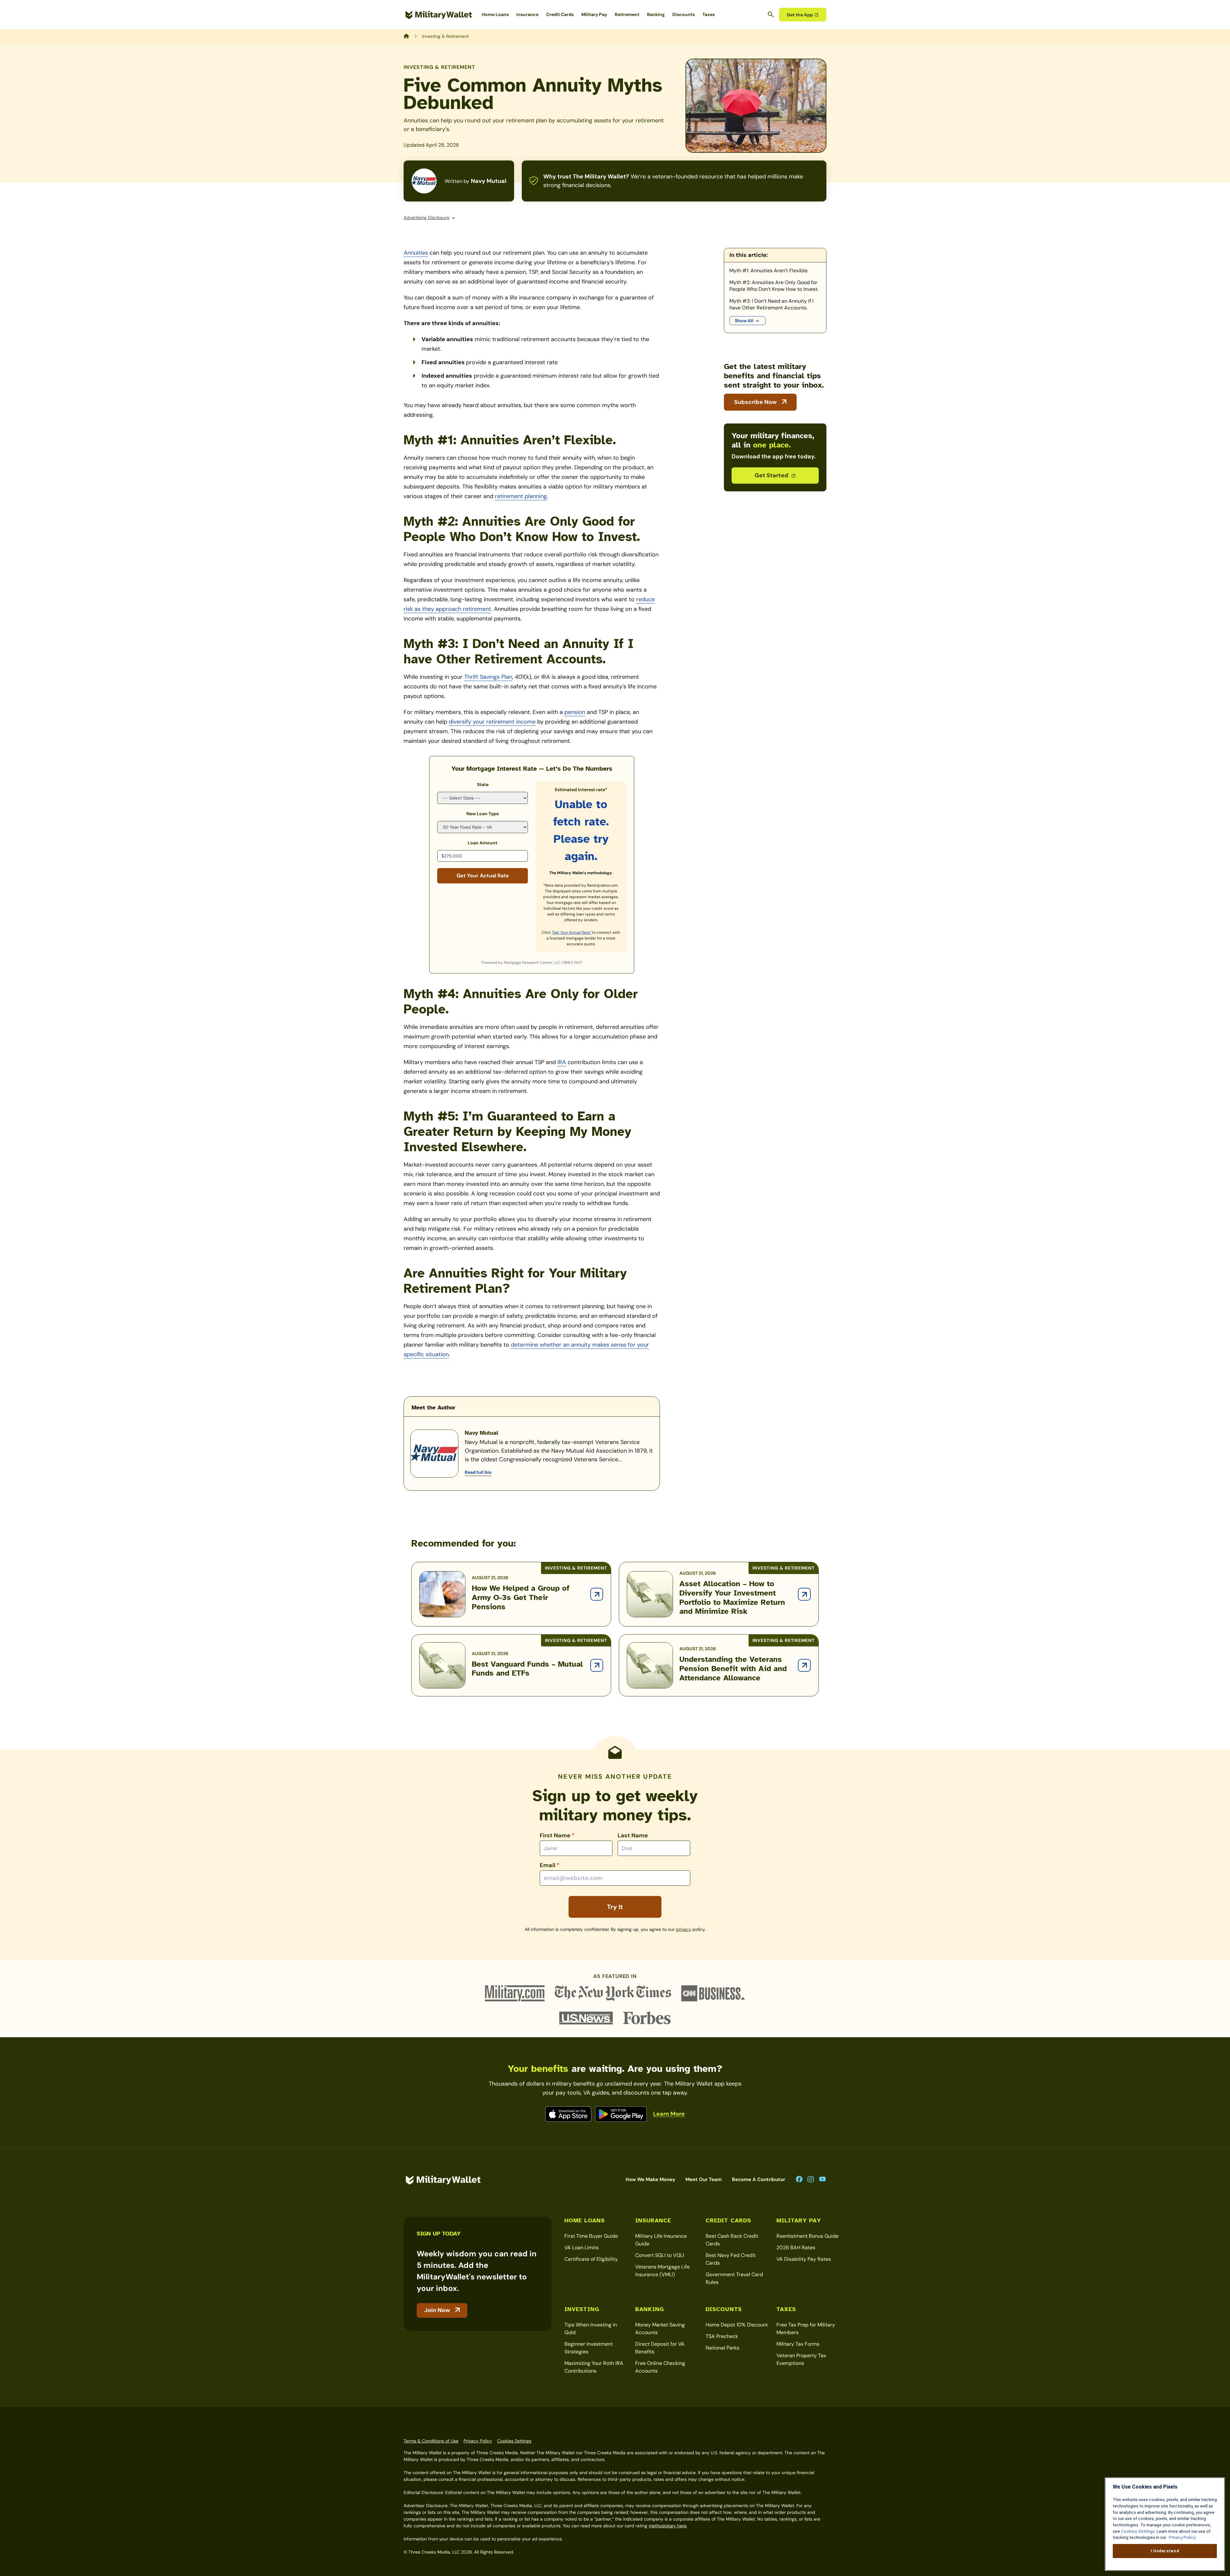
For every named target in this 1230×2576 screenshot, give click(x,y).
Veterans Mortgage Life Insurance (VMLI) (662, 2271)
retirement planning (521, 496)
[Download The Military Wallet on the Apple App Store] (568, 2114)
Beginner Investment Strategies (589, 2348)
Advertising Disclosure (426, 217)
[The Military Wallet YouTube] (822, 2179)
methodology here (668, 2526)
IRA (562, 1062)
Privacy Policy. (1182, 2537)
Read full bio (478, 1472)
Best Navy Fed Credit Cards (731, 2259)
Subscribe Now (755, 402)
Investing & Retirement (439, 67)
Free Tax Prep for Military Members (806, 2329)
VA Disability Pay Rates (804, 2259)
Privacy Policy (478, 2441)
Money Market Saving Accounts (660, 2329)
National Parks (722, 2348)
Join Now (437, 2310)
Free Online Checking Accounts (660, 2367)
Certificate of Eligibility (591, 2259)
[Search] (771, 14)
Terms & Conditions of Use (431, 2441)
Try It (615, 1907)
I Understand (1165, 2551)
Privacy (684, 1929)
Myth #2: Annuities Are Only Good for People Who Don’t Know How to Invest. (774, 286)
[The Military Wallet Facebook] (799, 2180)
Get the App (800, 15)
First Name (557, 1835)
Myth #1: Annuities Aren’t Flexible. (769, 271)
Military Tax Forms (798, 2344)
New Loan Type (483, 814)
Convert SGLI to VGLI (660, 2255)
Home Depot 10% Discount (737, 2325)
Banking (656, 14)
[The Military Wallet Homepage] (439, 15)
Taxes (709, 14)
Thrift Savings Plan (488, 677)
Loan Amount (483, 843)
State (483, 784)
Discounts (684, 14)
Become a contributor (758, 2179)
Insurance (527, 14)
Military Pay (594, 14)
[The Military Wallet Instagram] (811, 2180)
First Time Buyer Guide (591, 2236)
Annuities (416, 253)
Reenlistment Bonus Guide (808, 2236)
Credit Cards (560, 14)
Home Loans (495, 14)
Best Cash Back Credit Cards (732, 2240)
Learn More (669, 2114)
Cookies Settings (514, 2441)
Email (550, 1865)
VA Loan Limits (582, 2248)
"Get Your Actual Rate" (572, 932)
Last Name (633, 1835)
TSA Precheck (722, 2336)
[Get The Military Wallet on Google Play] (621, 2114)
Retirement (627, 14)
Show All (744, 321)
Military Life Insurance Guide (661, 2240)
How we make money (650, 2179)
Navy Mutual (489, 181)
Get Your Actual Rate (483, 876)
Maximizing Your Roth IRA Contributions (594, 2367)
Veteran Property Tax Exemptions (801, 2359)
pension (575, 712)
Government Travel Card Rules (734, 2278)
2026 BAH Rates (796, 2248)
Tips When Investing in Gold (591, 2329)
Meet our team (704, 2179)
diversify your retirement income (492, 722)
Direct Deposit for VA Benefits (660, 2348)
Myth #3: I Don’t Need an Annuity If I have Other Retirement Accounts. (771, 304)
